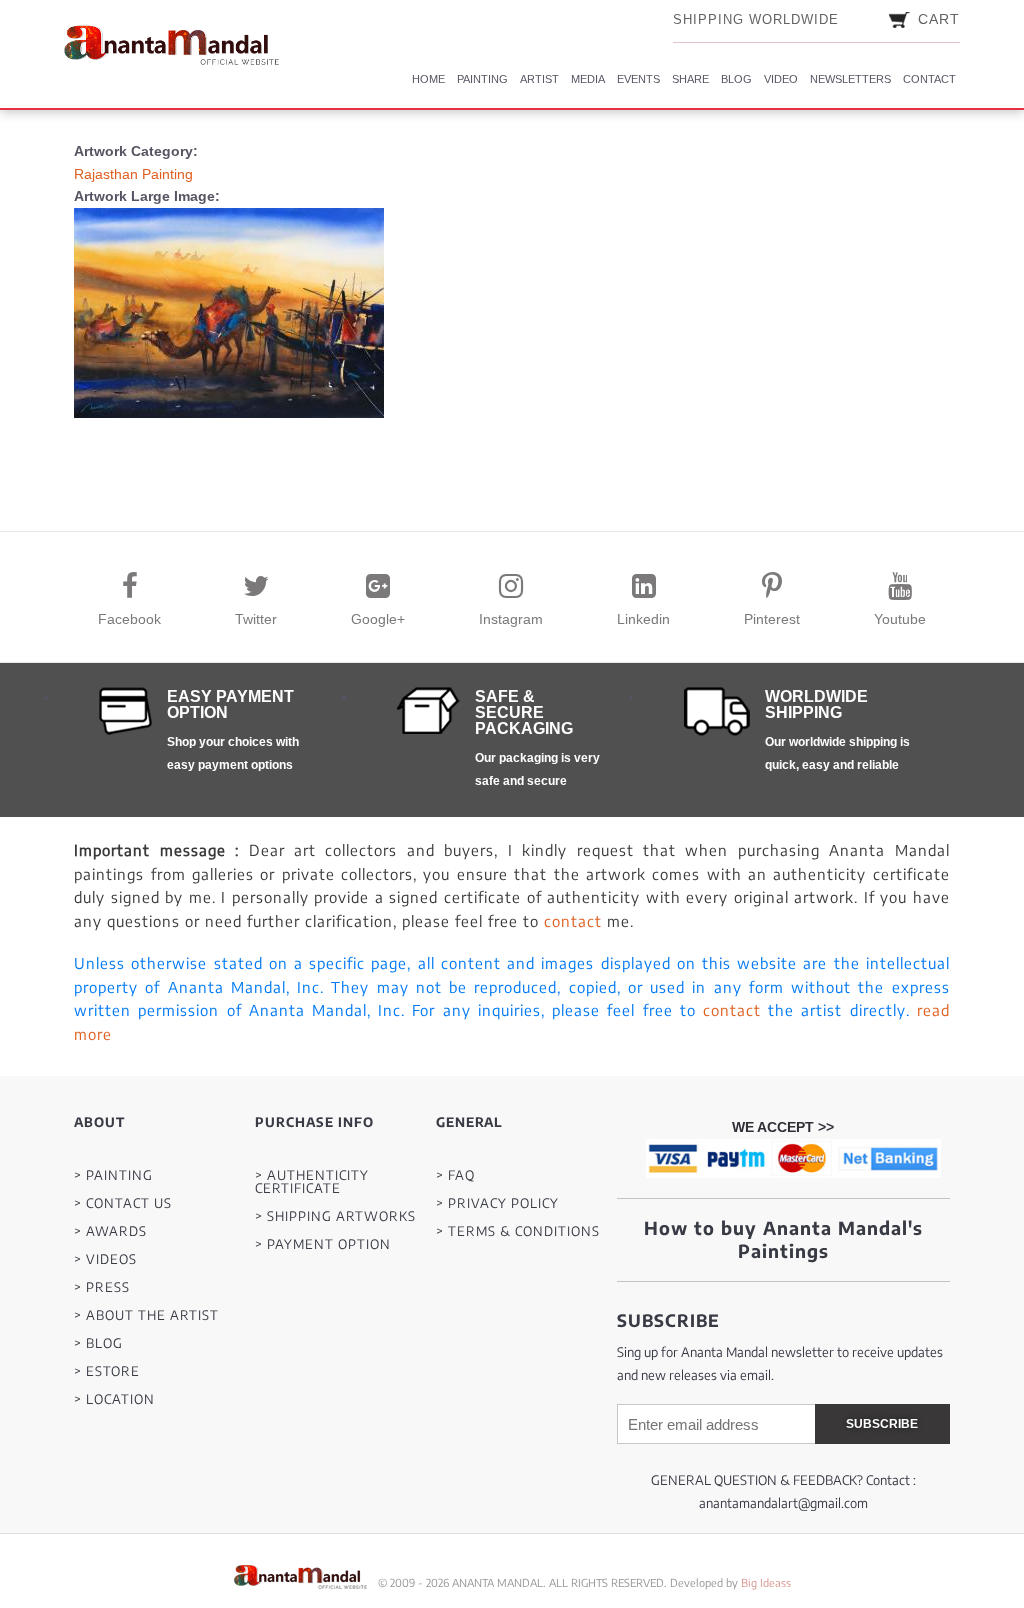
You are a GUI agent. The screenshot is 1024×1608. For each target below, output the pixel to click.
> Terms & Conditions (518, 1231)
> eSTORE (107, 1371)
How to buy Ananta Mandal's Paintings (783, 1239)
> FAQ (455, 1175)
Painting (482, 79)
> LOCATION (114, 1399)
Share (690, 79)
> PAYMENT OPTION (323, 1244)
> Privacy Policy (497, 1203)
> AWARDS (110, 1231)
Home (428, 79)
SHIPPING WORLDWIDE (756, 19)
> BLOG (98, 1343)
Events (638, 79)
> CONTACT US (123, 1203)
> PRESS (102, 1287)
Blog (736, 79)
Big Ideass (766, 1582)
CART (939, 19)
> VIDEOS (105, 1259)
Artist (539, 79)
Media (588, 79)
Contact (929, 79)
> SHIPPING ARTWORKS (335, 1216)
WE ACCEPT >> (783, 1127)
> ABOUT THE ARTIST (146, 1315)
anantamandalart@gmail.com (783, 1503)
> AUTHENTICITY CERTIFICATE (312, 1182)
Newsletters (850, 79)
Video (781, 79)
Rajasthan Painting (133, 174)
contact (573, 921)
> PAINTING (113, 1175)
